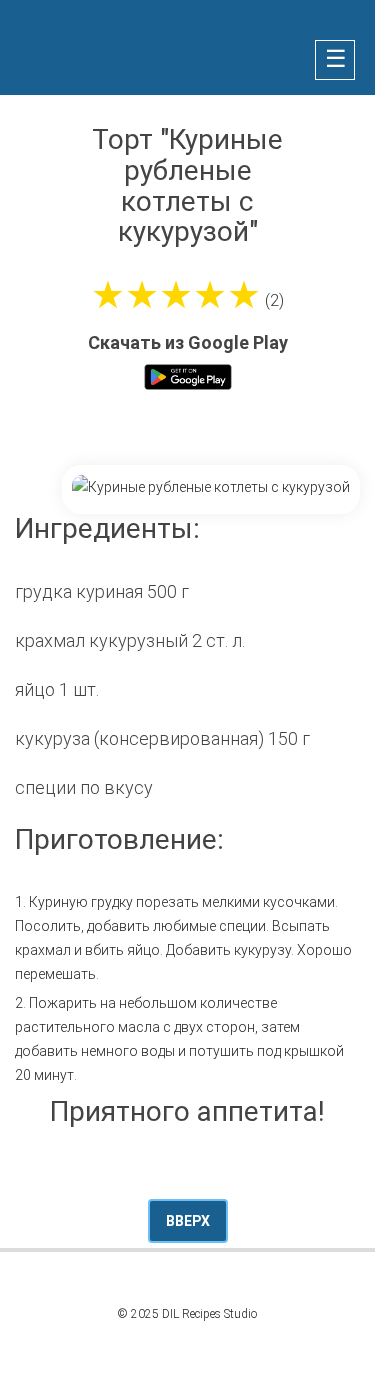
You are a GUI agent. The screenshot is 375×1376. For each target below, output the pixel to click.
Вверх (188, 1221)
